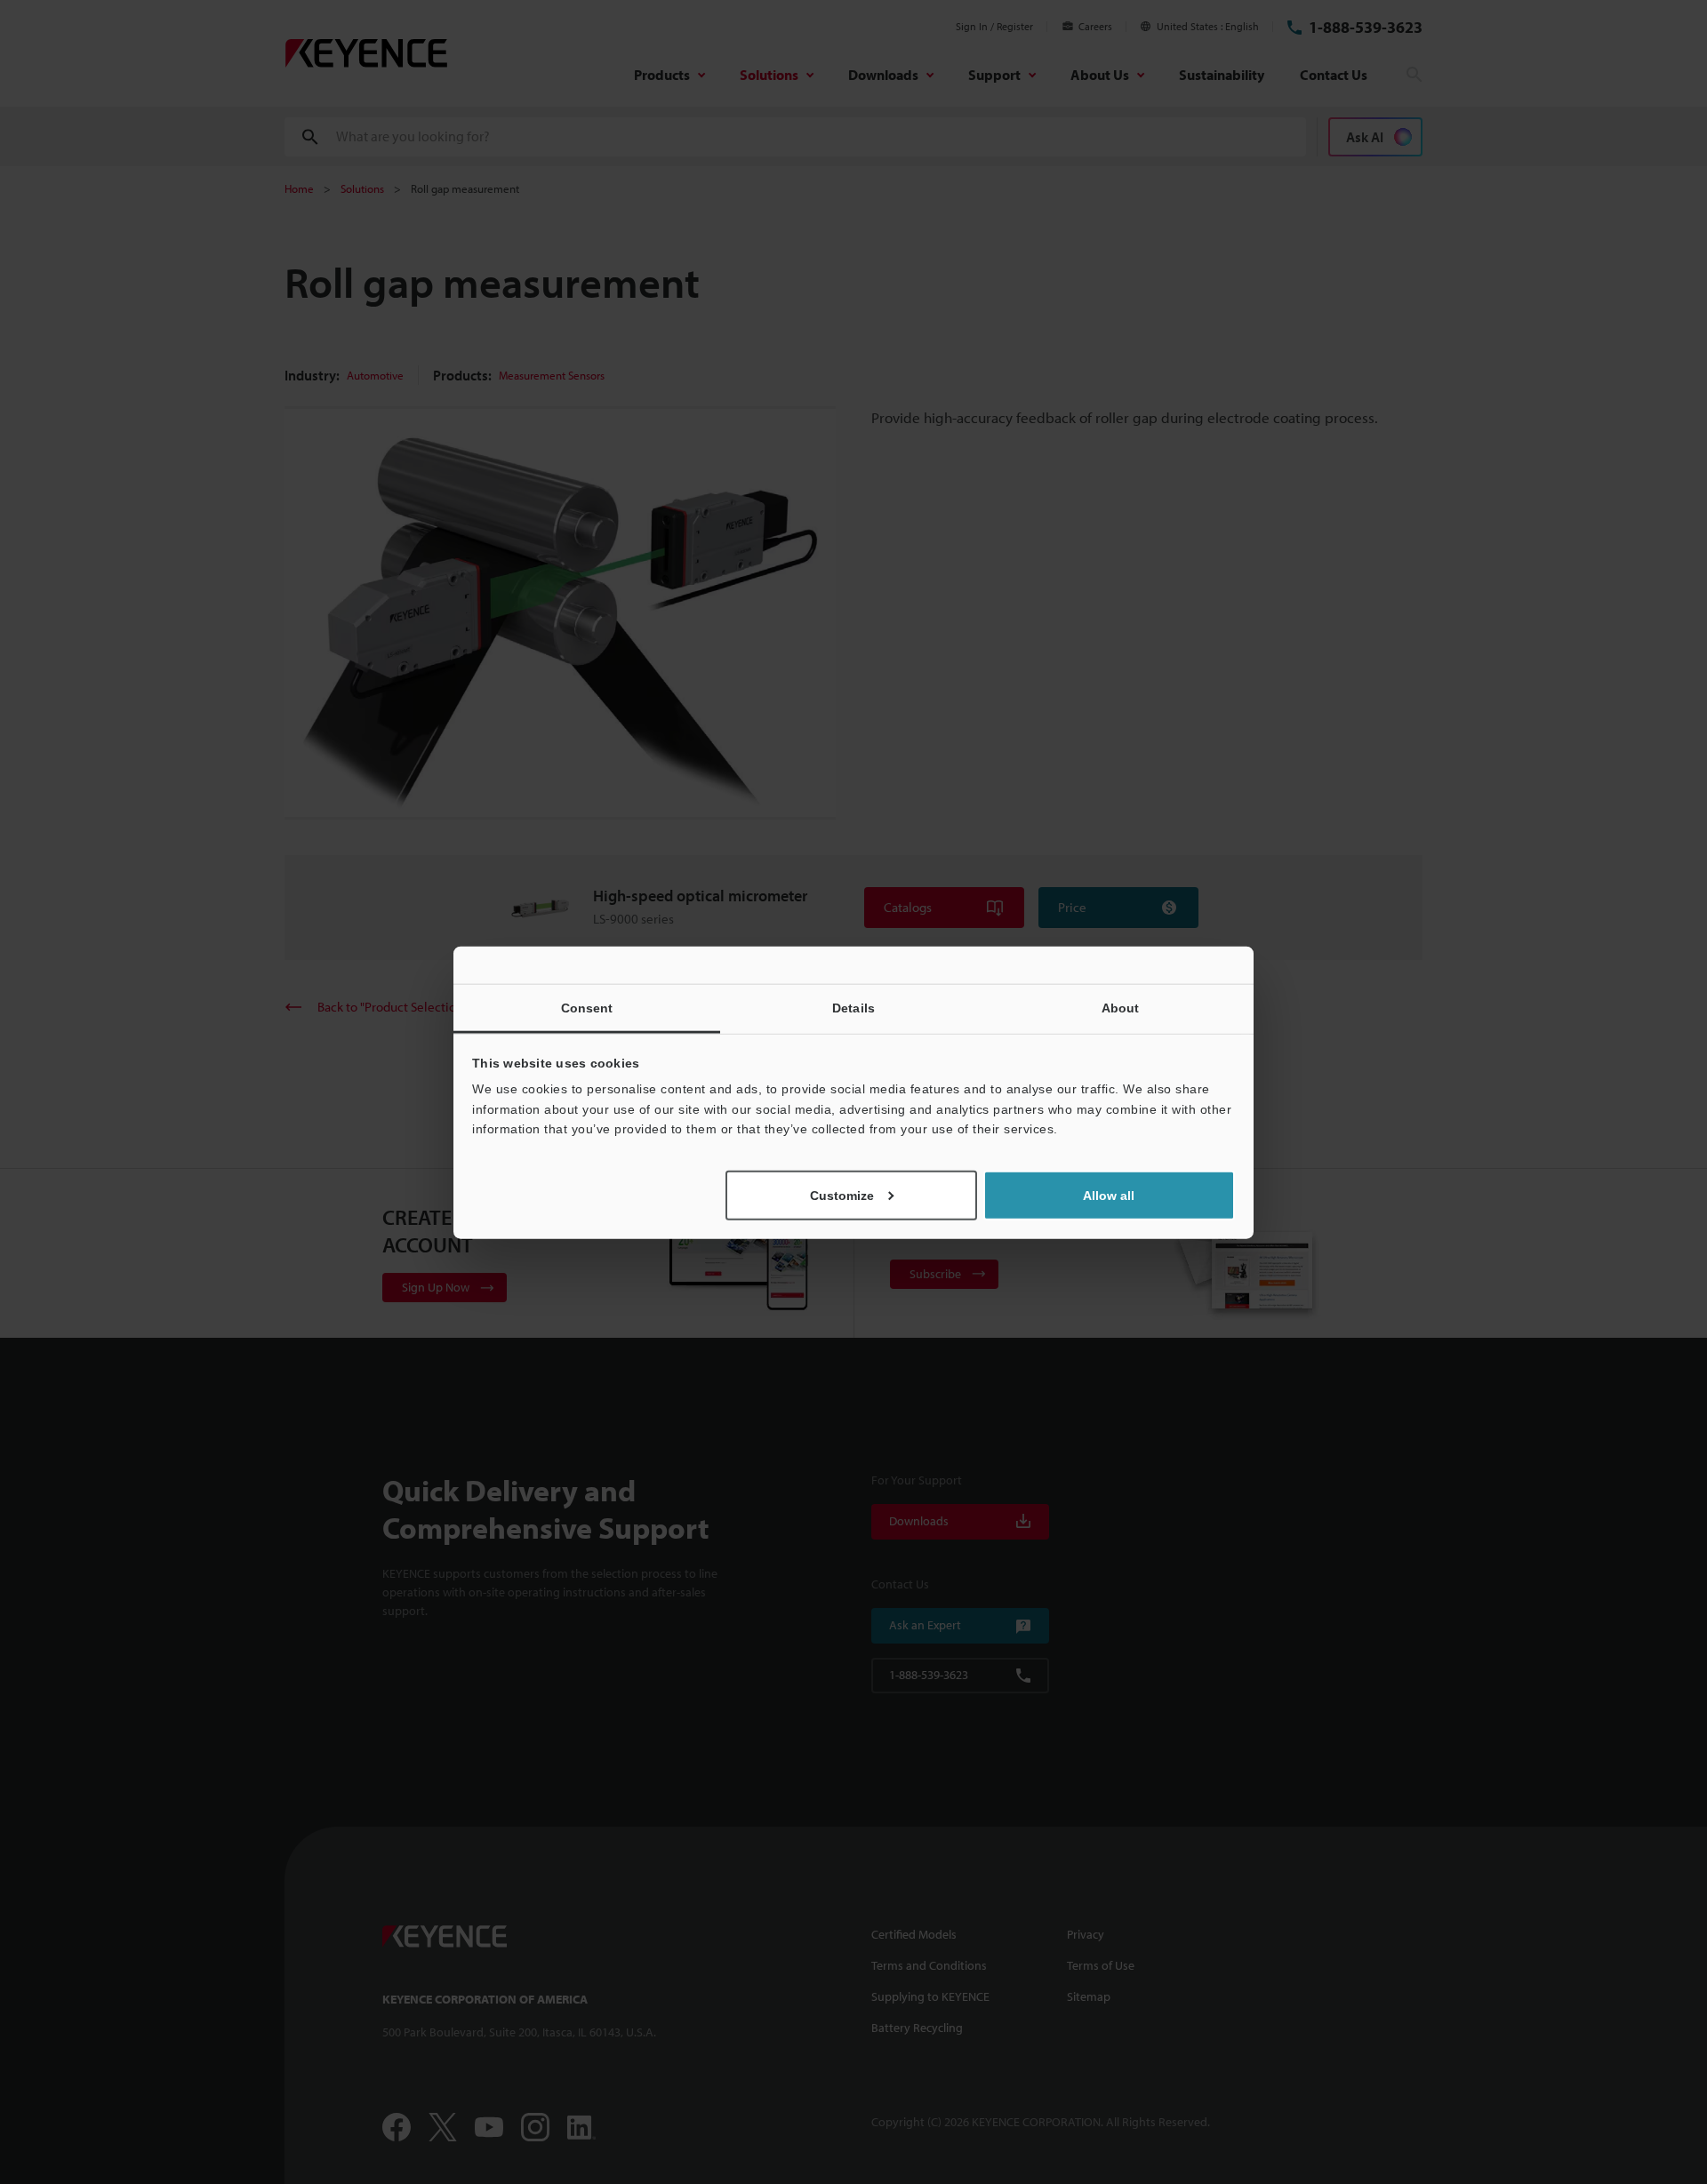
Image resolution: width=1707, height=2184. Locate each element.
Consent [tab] (587, 1007)
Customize (842, 1195)
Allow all (1109, 1195)
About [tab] (1121, 1007)
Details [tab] (853, 1007)
